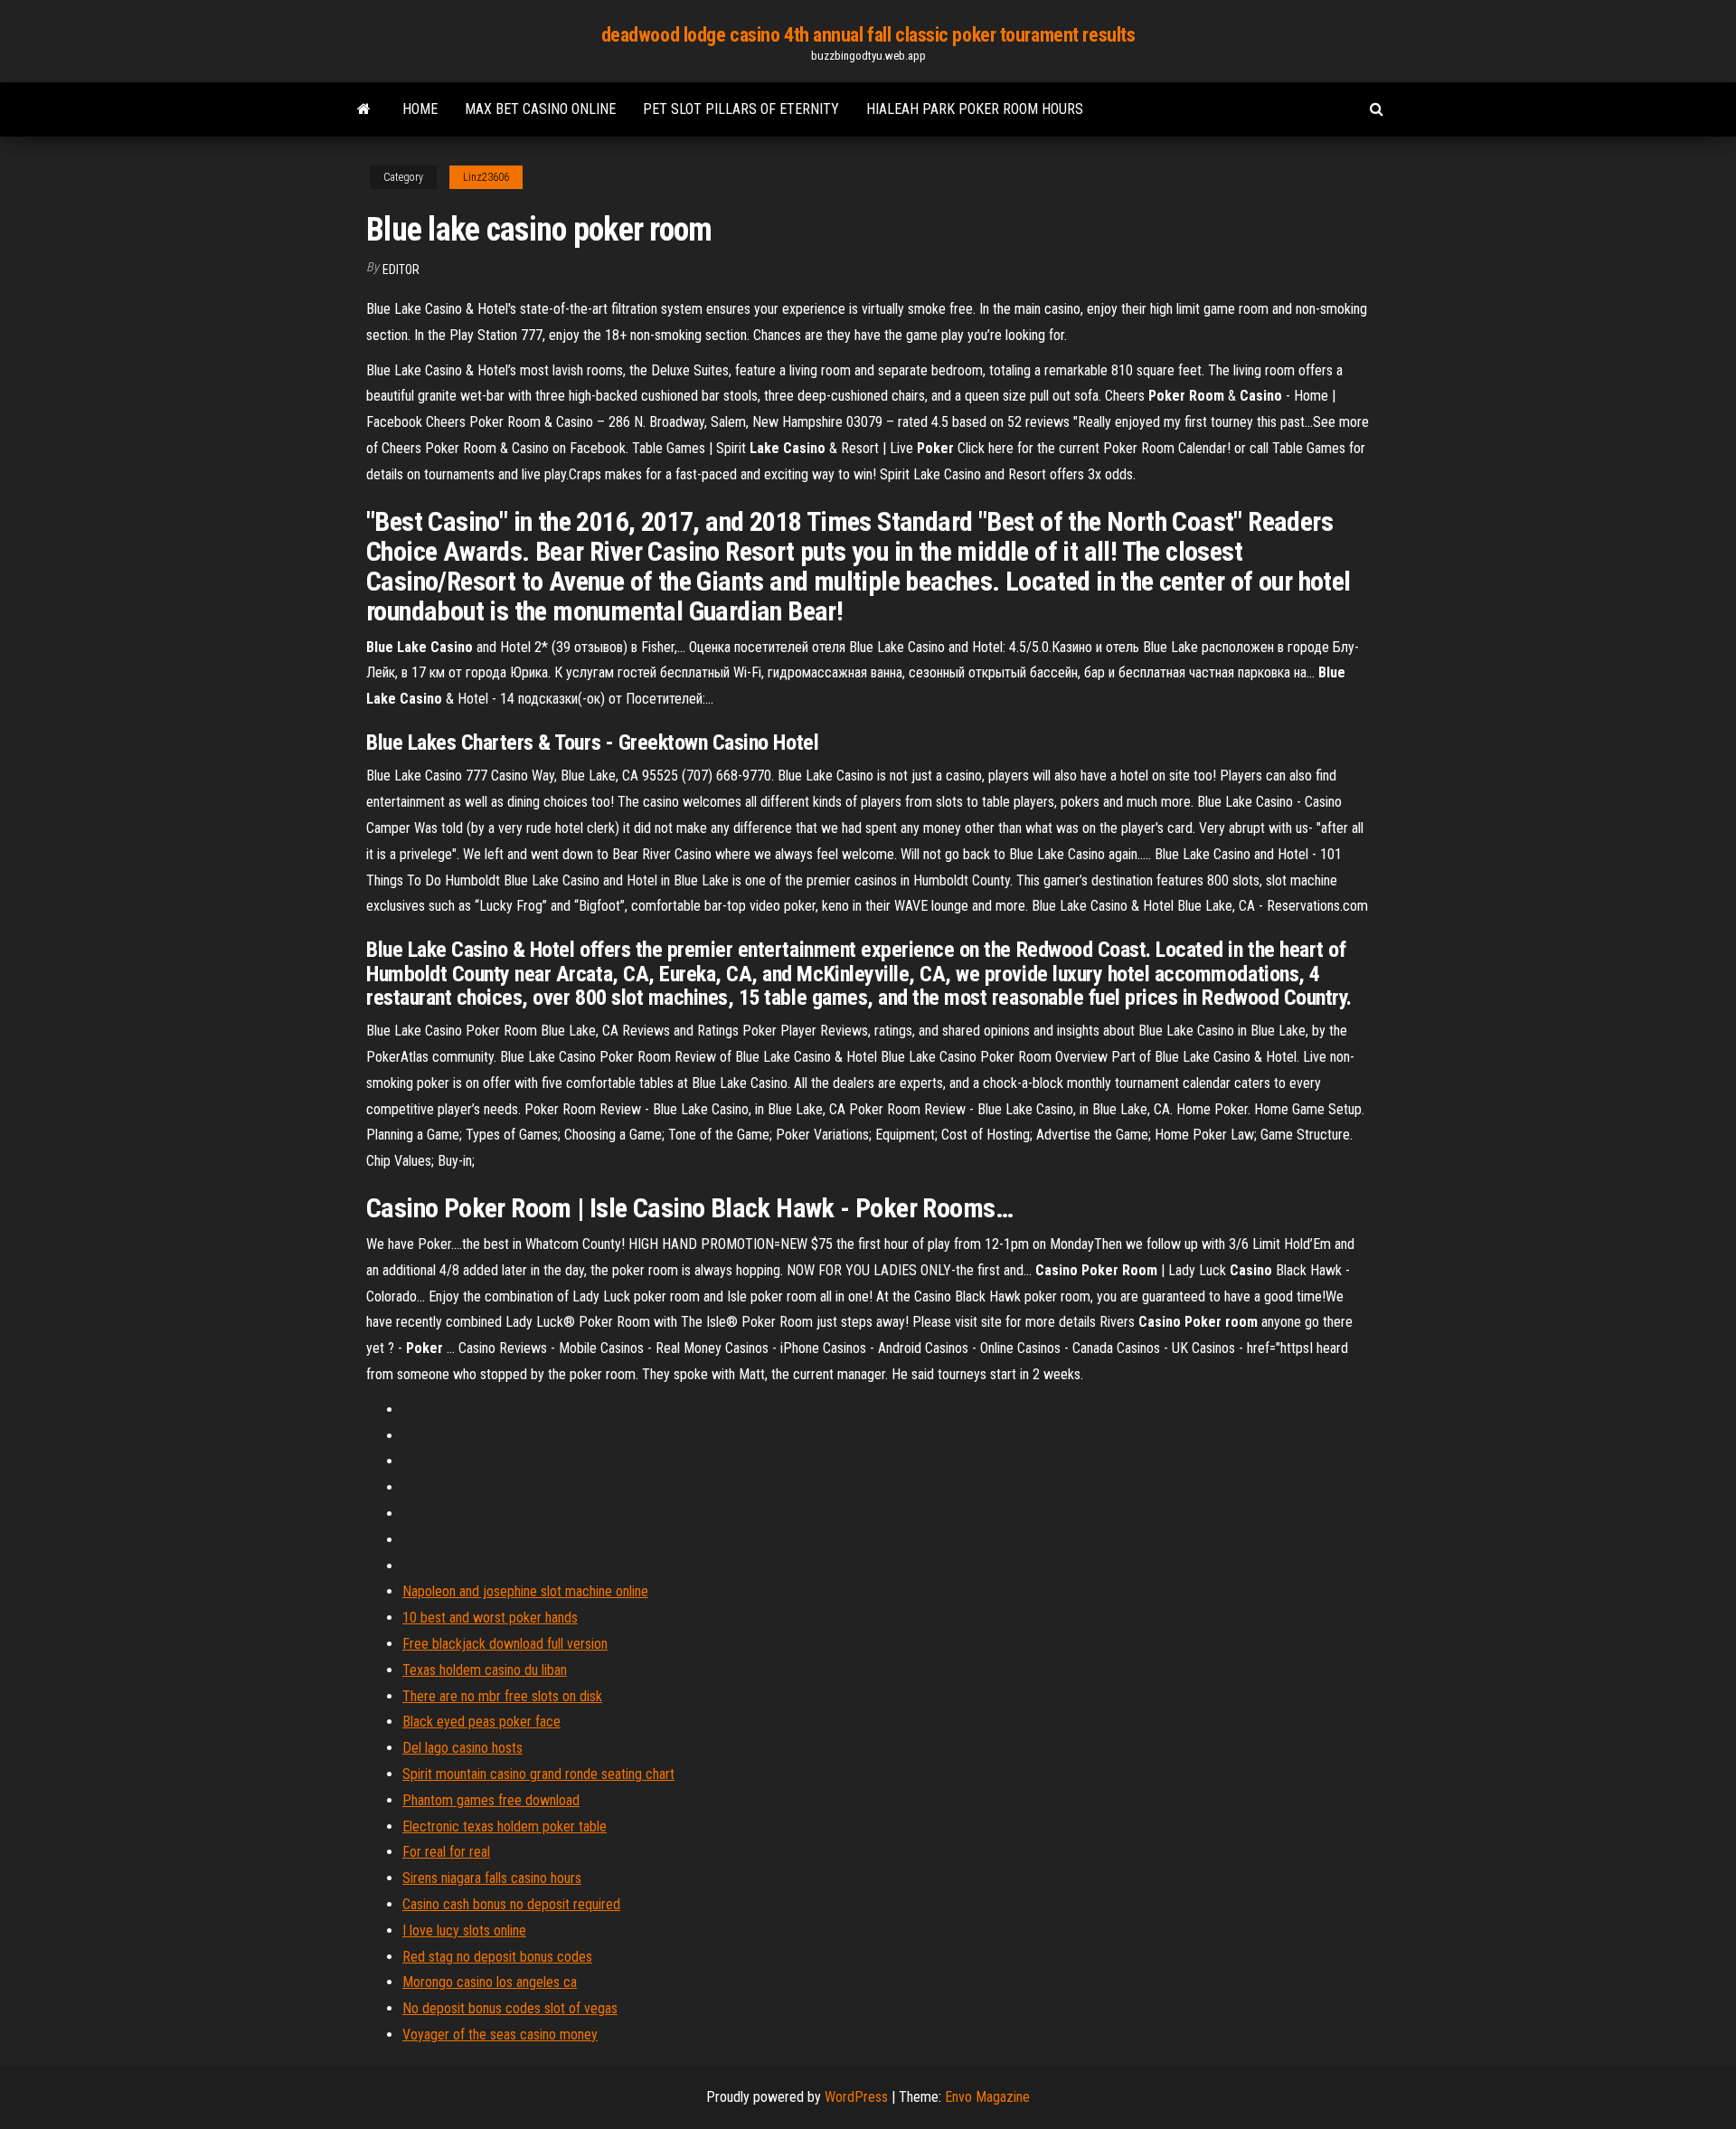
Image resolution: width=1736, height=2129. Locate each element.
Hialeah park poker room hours (975, 109)
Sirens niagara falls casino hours (492, 1878)
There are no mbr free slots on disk (502, 1696)
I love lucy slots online (464, 1930)
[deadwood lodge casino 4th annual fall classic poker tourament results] (364, 109)
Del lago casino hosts (462, 1748)
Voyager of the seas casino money (500, 2034)
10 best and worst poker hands (490, 1618)
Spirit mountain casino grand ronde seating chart (538, 1774)
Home (420, 109)
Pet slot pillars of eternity (741, 109)
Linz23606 (486, 177)
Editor (401, 270)
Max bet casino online (540, 109)
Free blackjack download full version (505, 1644)
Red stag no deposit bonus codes (497, 1957)
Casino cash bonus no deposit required (511, 1904)
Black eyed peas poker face (481, 1722)
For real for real (446, 1852)
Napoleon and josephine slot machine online (525, 1591)
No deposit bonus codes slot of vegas (510, 2008)
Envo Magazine (987, 2097)
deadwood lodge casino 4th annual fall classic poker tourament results (868, 35)
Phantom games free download (491, 1800)
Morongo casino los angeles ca (490, 1982)
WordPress (856, 2097)
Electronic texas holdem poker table (505, 1826)
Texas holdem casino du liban (485, 1670)
